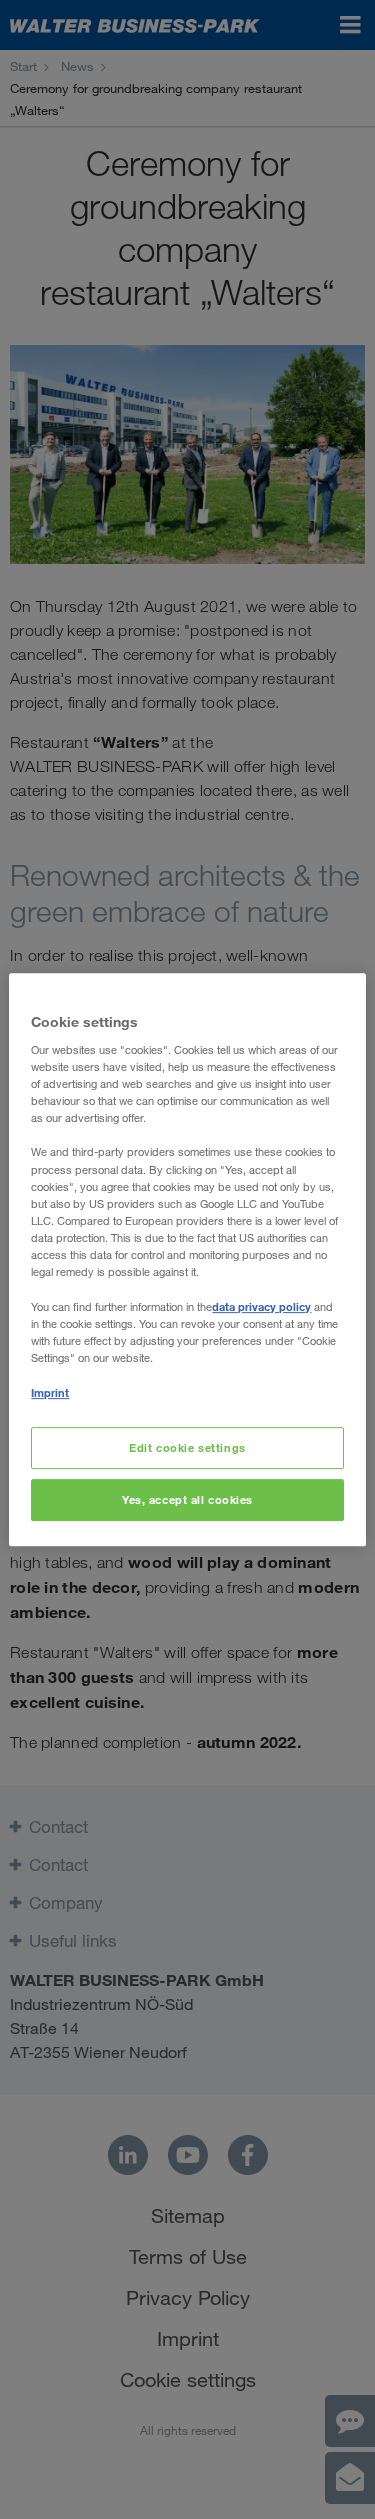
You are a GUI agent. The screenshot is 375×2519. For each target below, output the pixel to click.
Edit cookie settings (187, 1448)
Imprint (50, 1392)
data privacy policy (261, 1306)
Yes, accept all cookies (187, 1499)
